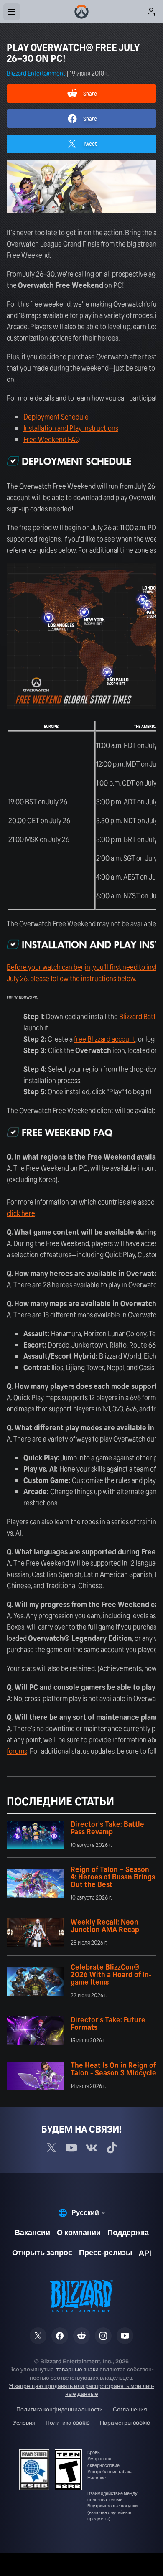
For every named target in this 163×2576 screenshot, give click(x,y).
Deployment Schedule (56, 417)
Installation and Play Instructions (71, 428)
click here (21, 1213)
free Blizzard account (105, 1039)
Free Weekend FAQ (52, 439)
